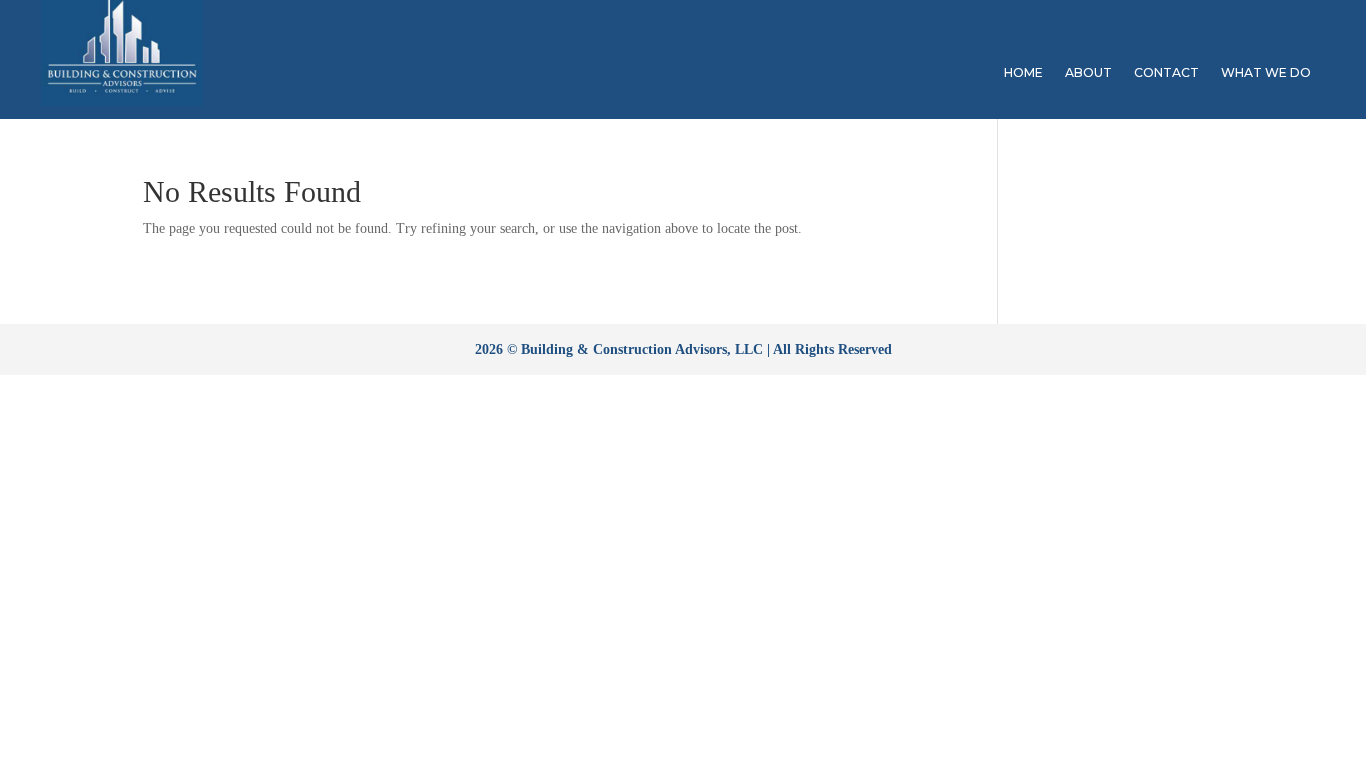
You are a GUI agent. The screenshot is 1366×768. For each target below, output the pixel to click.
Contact (1166, 73)
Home (1023, 73)
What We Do (1266, 73)
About (1088, 73)
